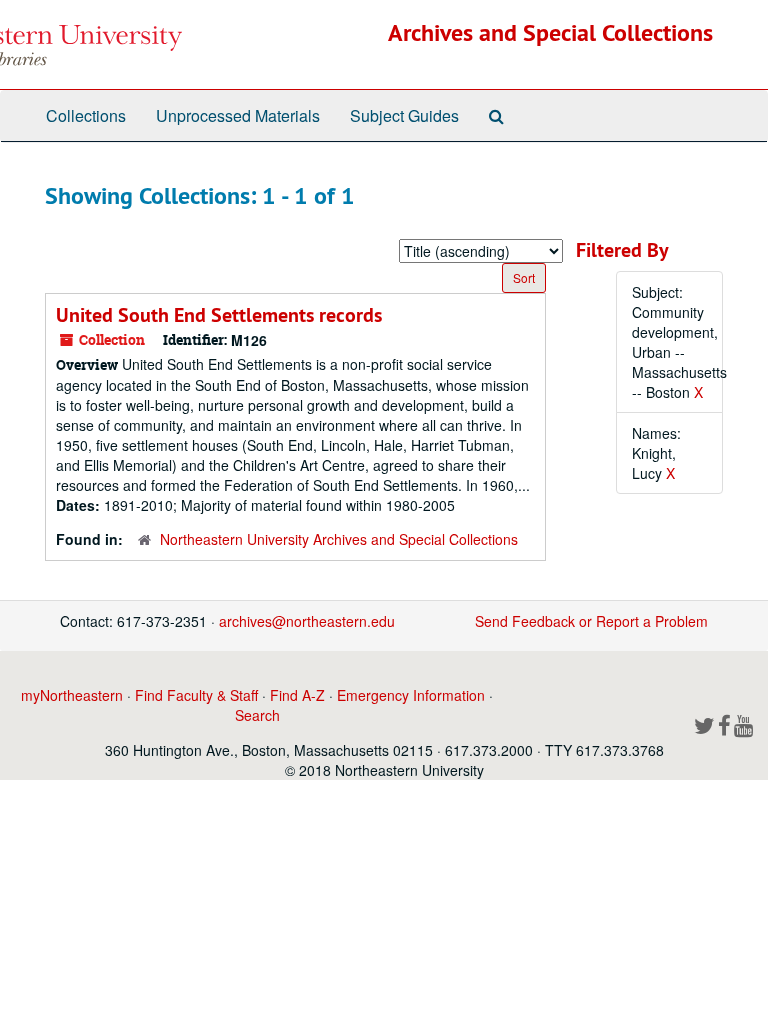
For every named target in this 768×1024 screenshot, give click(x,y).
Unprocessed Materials (238, 115)
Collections (86, 115)
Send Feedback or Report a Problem (591, 621)
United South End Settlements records (219, 315)
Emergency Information (411, 695)
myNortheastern (72, 695)
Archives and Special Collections (550, 32)
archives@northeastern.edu (307, 621)
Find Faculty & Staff (196, 695)
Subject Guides (404, 115)
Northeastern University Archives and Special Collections (339, 539)
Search (257, 715)
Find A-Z (297, 695)
